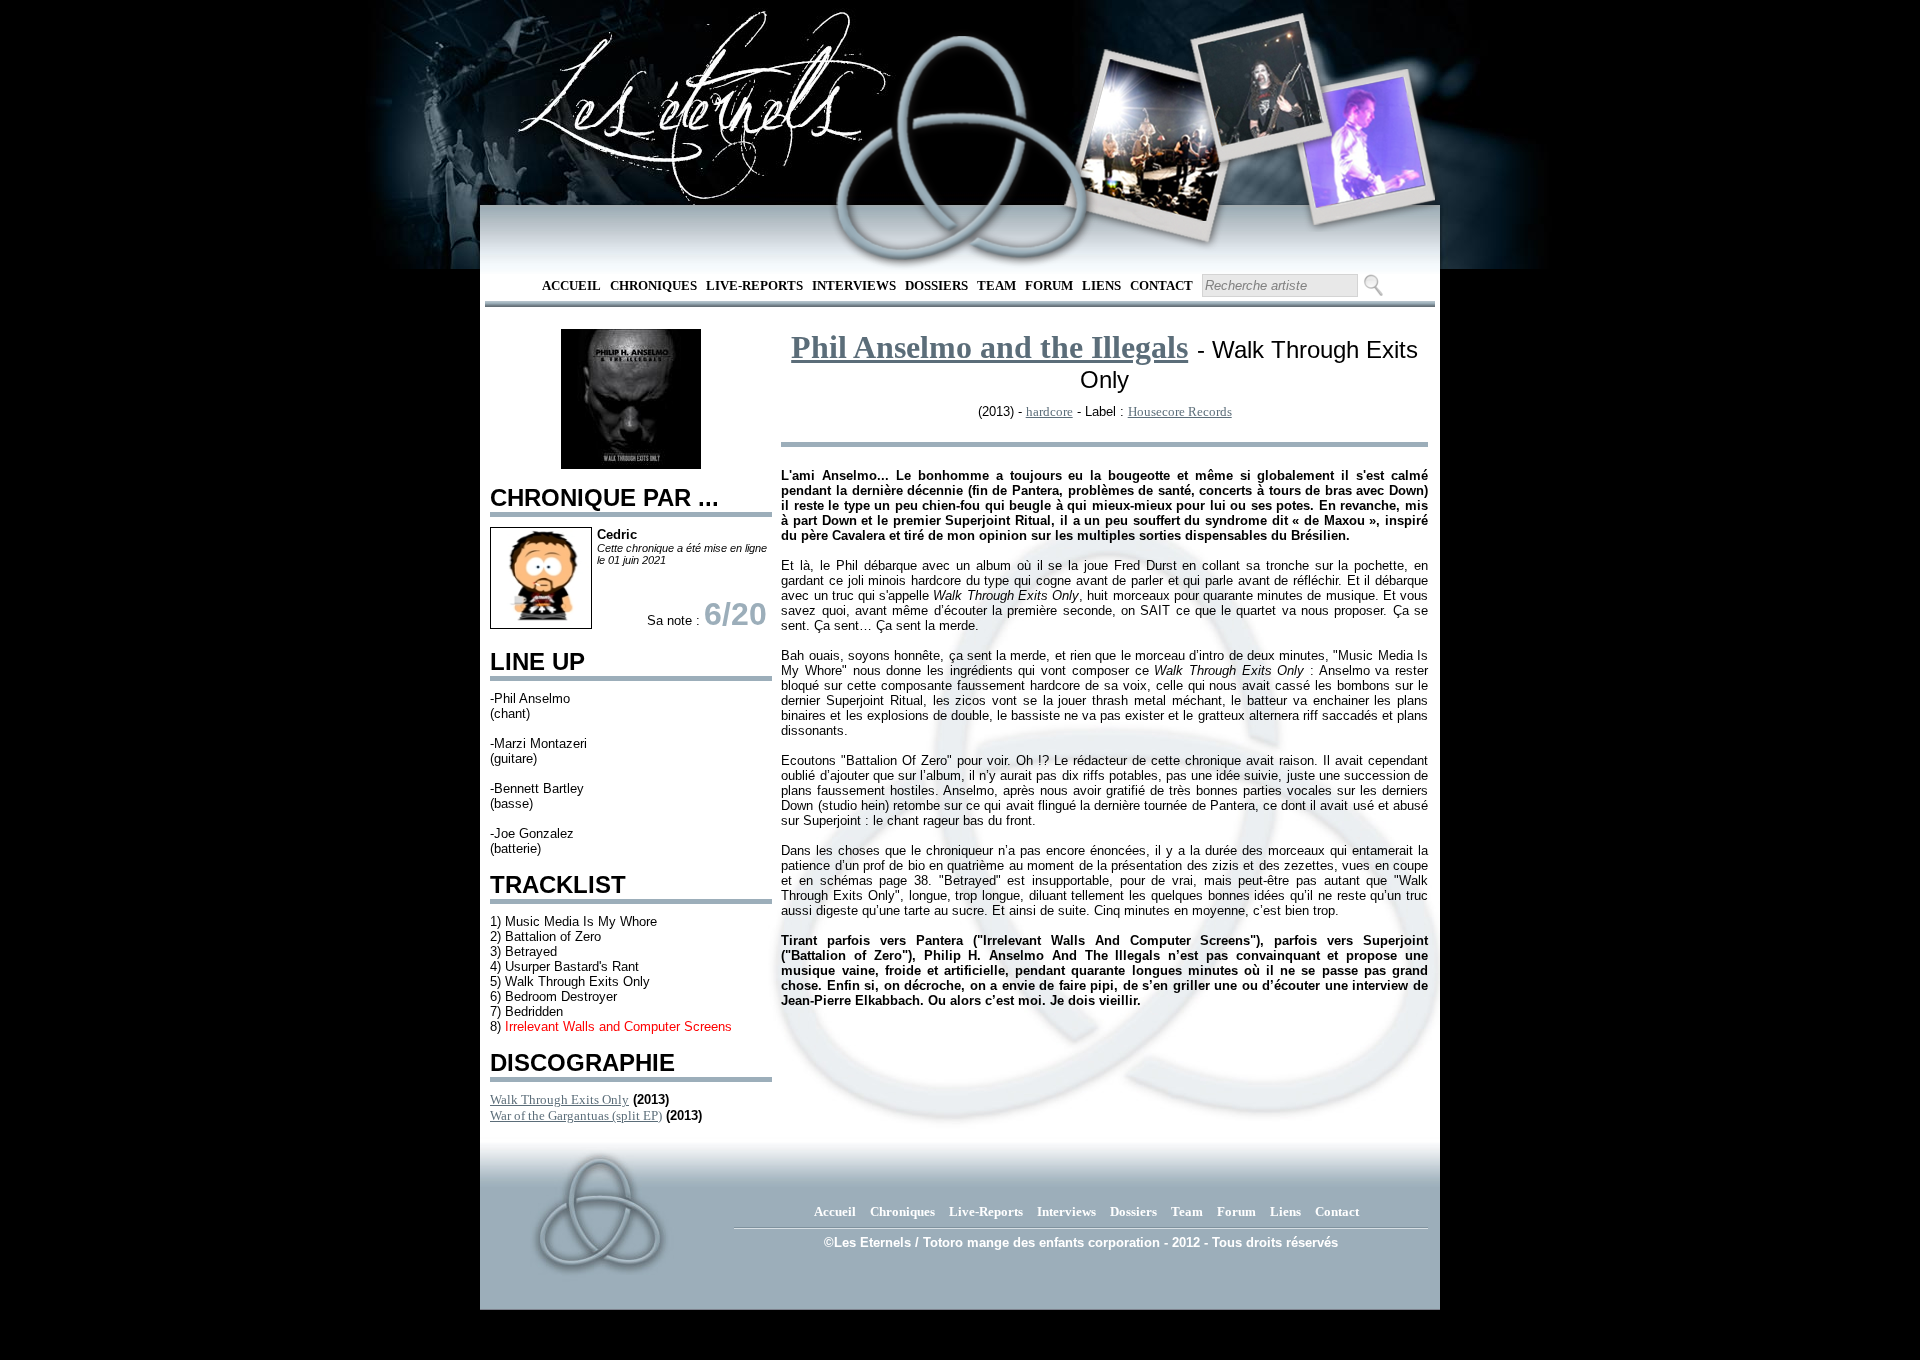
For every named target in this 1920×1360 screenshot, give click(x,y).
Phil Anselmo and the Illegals (989, 347)
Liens (1101, 285)
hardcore (1049, 411)
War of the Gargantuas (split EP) (576, 1115)
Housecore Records (1180, 411)
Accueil (571, 285)
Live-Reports (754, 285)
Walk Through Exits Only (559, 1099)
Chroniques (653, 285)
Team (996, 285)
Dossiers (936, 285)
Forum (1049, 285)
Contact (1161, 285)
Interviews (854, 285)
